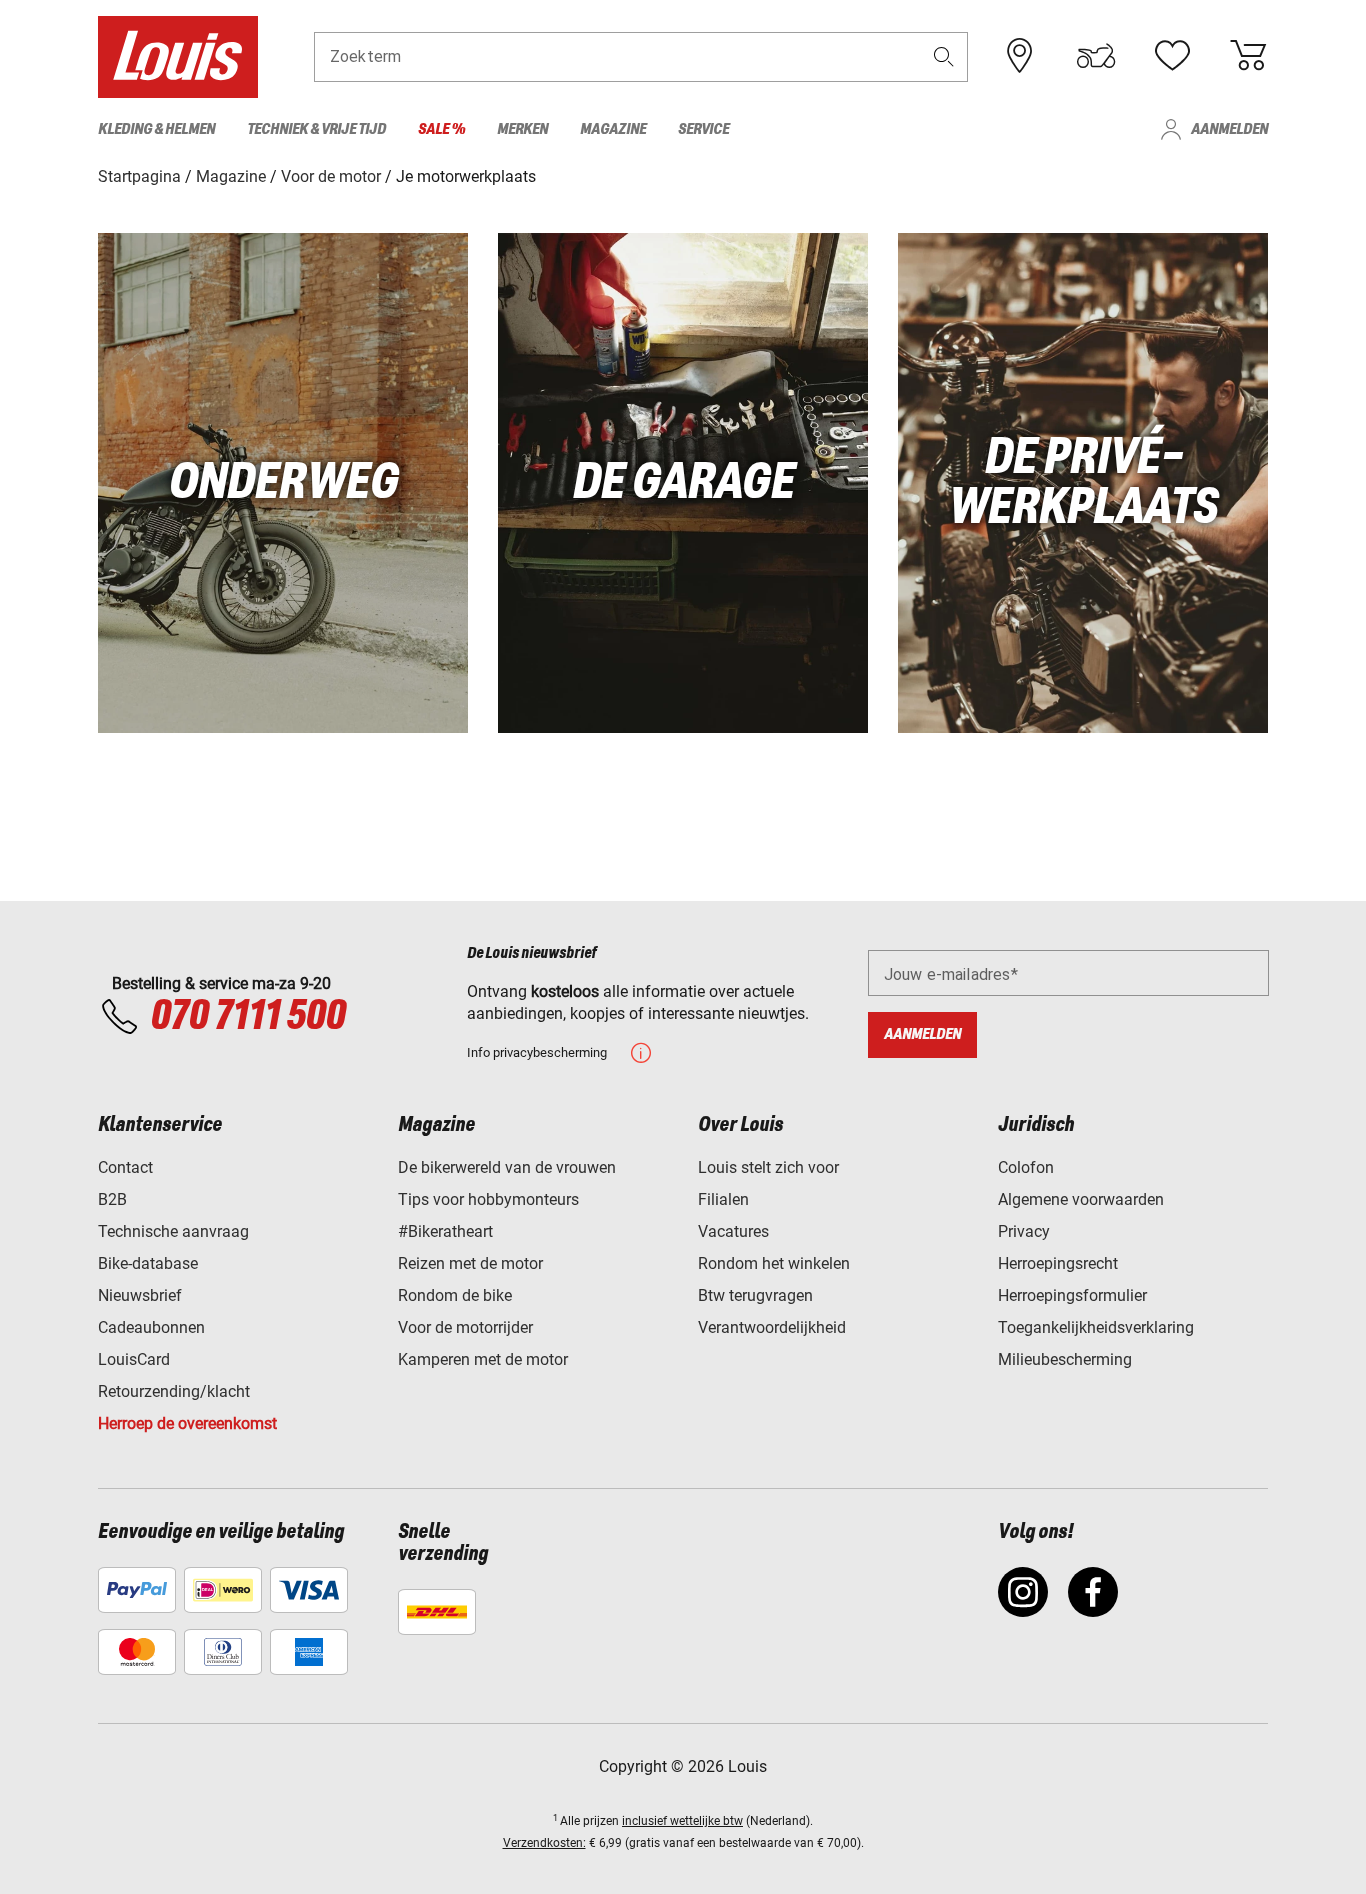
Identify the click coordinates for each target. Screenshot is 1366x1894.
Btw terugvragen (755, 1295)
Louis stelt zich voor (768, 1167)
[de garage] (683, 483)
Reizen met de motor (470, 1263)
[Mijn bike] (1096, 56)
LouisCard (134, 1359)
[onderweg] (283, 483)
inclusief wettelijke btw (682, 1821)
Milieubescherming (1065, 1359)
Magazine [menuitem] (613, 129)
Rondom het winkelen (774, 1263)
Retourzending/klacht (174, 1391)
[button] (944, 56)
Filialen (723, 1199)
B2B (112, 1199)
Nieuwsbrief (140, 1295)
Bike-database (148, 1263)
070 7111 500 (247, 1017)
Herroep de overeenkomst (187, 1423)
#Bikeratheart (445, 1231)
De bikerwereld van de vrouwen (507, 1167)
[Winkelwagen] (1248, 56)
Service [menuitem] (703, 129)
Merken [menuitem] (522, 129)
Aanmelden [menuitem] (1229, 129)
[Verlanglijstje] (1172, 56)
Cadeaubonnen (151, 1327)
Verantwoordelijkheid (772, 1327)
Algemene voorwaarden (1081, 1199)
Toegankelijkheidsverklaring (1096, 1327)
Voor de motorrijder (465, 1327)
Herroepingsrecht (1058, 1263)
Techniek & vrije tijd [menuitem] (316, 129)
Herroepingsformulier (1072, 1295)
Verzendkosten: (544, 1843)
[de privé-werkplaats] (1083, 483)
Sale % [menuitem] (441, 129)
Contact (125, 1167)
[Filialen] (1020, 56)
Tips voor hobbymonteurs (488, 1199)
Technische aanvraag (173, 1231)
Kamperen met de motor (483, 1359)
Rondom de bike (455, 1295)
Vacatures (733, 1231)
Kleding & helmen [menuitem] (156, 129)
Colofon (1026, 1167)
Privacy (1024, 1231)
